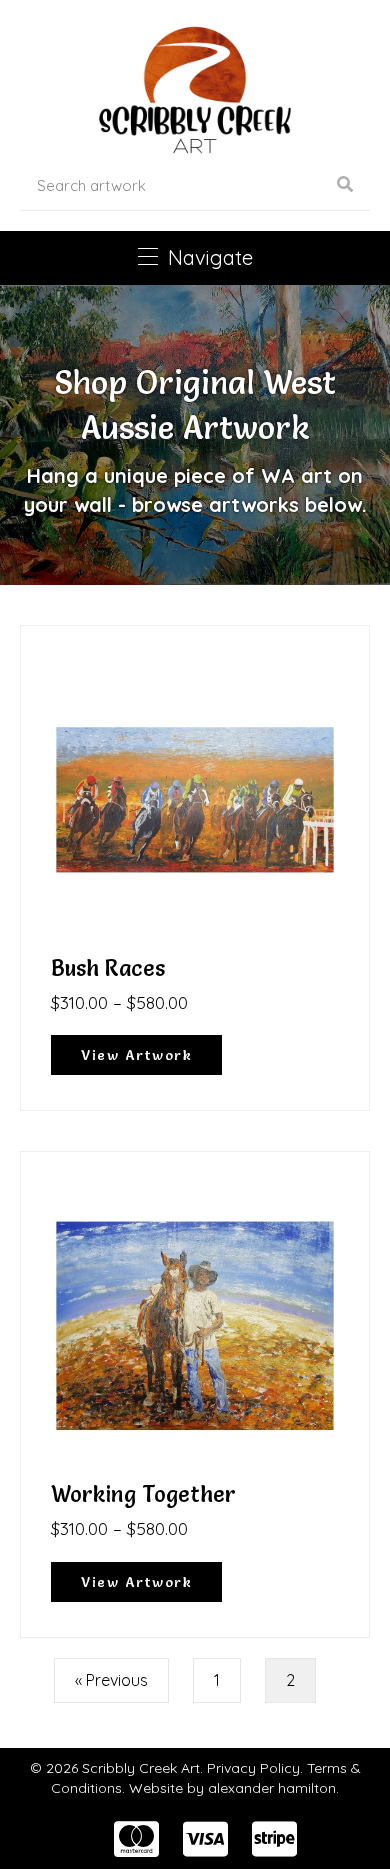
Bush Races (108, 968)
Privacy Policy (253, 1768)
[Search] (345, 185)
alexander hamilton (272, 1788)
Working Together (143, 1494)
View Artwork (151, 1055)
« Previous (111, 1680)
